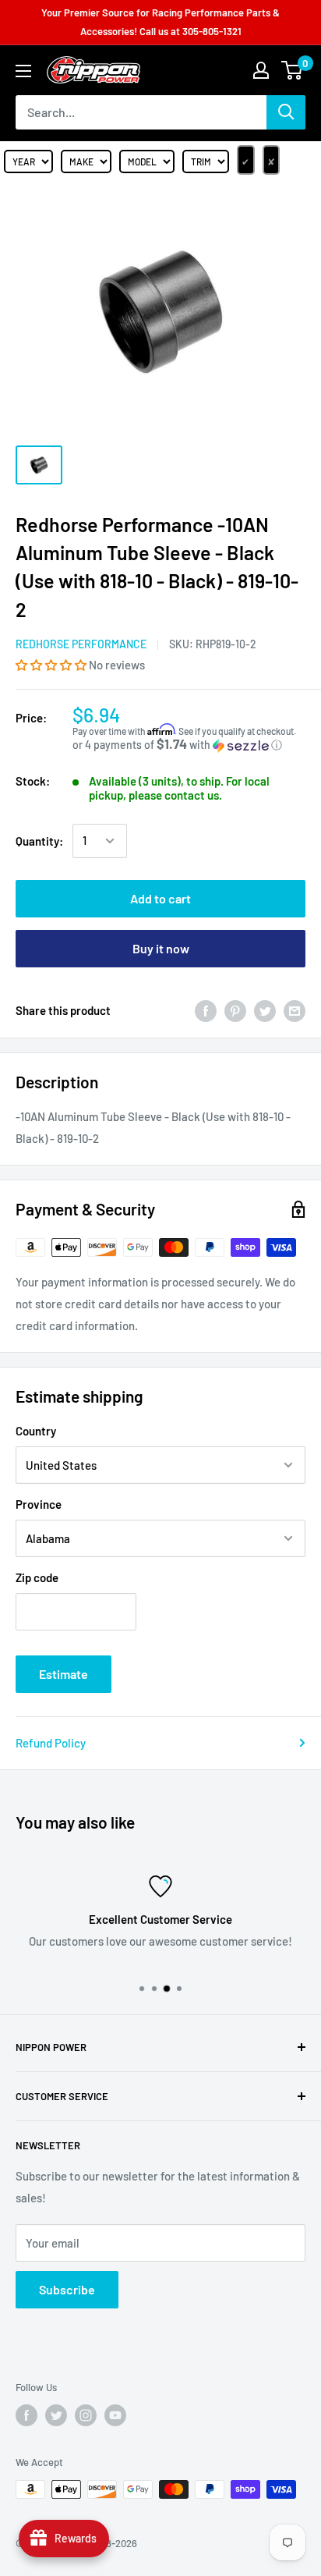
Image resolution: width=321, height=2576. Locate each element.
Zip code (37, 1577)
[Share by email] (295, 1010)
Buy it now (161, 948)
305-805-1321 (212, 31)
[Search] (286, 112)
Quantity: (39, 841)
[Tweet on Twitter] (265, 1010)
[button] (52, 665)
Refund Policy (51, 1743)
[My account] (261, 70)
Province (39, 1504)
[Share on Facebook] (206, 1010)
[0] (293, 70)
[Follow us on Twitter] (56, 2415)
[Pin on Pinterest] (235, 1010)
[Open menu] (23, 71)
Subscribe (67, 2289)
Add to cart (160, 898)
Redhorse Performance (81, 644)
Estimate (63, 1674)
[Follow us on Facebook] (26, 2415)
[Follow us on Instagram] (86, 2415)
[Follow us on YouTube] (115, 2415)
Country (36, 1431)
